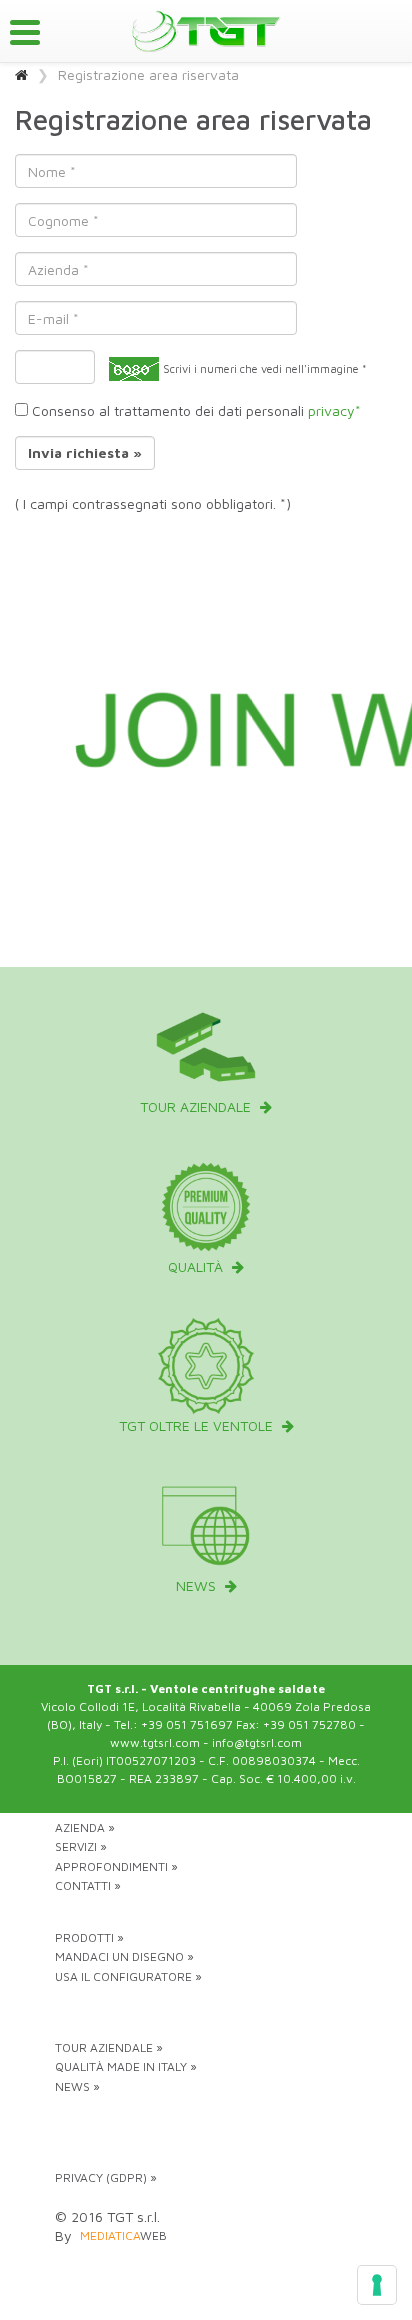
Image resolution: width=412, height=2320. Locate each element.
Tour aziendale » (109, 2047)
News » (77, 2086)
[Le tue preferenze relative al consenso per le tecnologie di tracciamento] (377, 2285)
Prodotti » (89, 1937)
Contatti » (88, 1885)
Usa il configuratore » (128, 1976)
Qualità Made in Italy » (126, 2066)
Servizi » (81, 1846)
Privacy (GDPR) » (106, 2177)
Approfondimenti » (116, 1866)
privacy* (334, 410)
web (123, 2235)
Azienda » (85, 1827)
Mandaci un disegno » (124, 1956)
